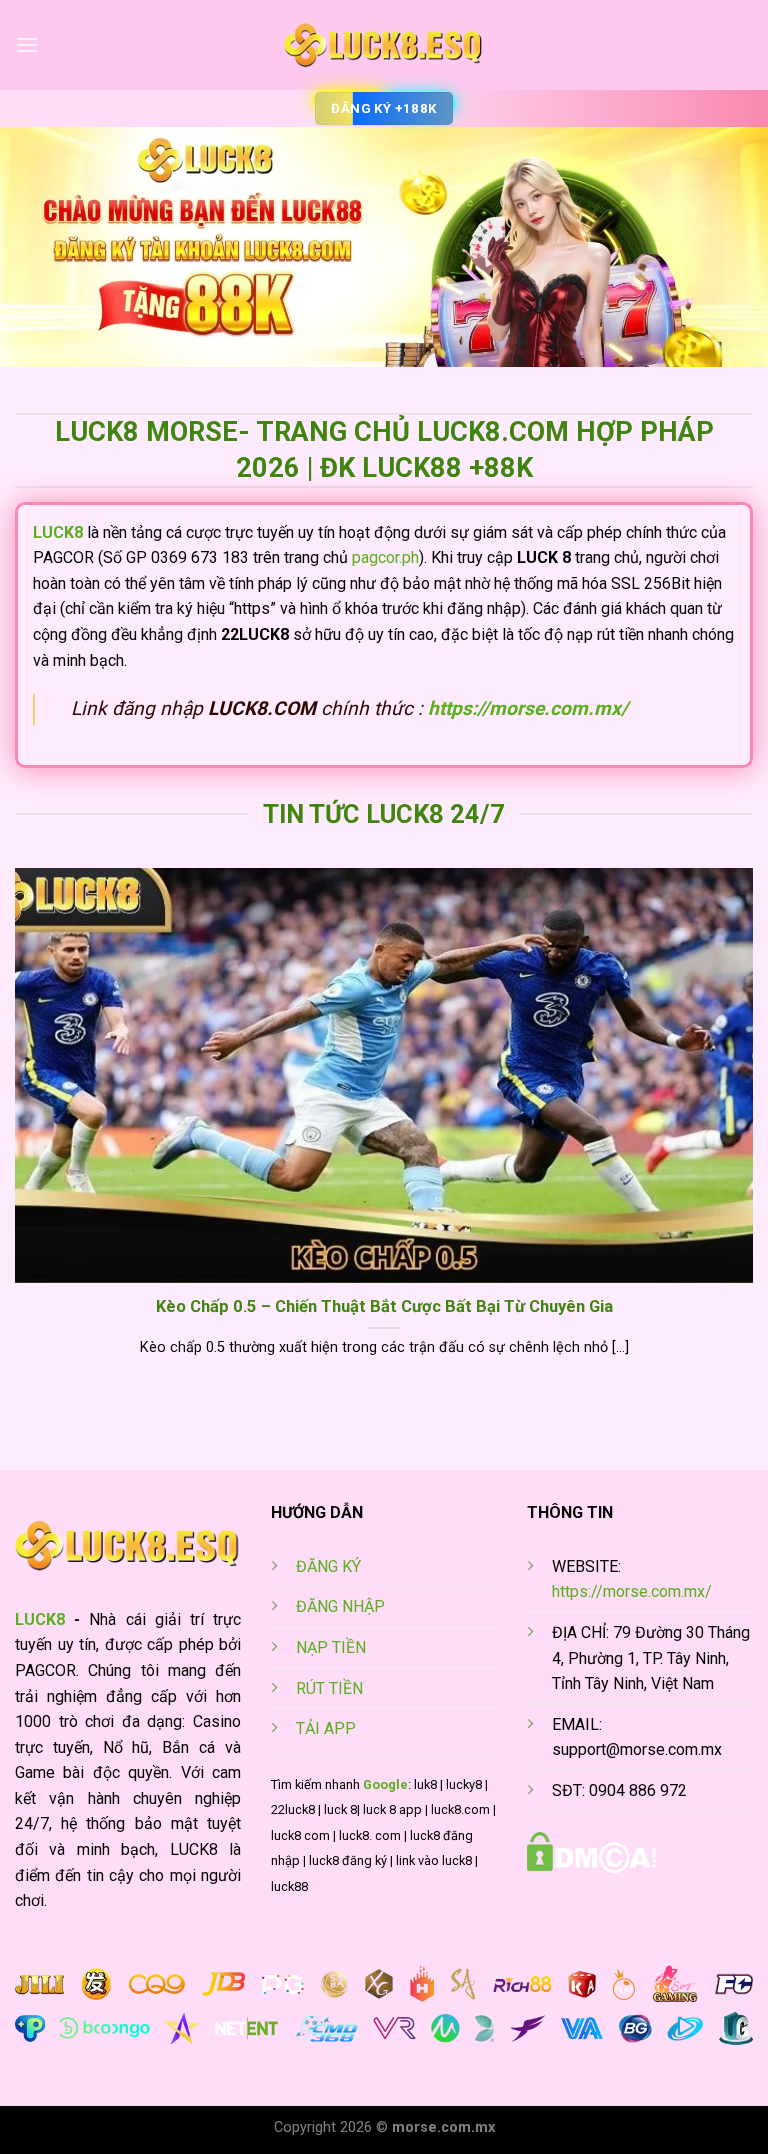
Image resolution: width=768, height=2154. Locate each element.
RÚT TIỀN (329, 1688)
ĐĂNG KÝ (328, 1566)
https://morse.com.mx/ (528, 708)
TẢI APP (326, 1728)
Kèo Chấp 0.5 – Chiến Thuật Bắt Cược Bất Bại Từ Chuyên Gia (384, 1306)
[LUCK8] (384, 45)
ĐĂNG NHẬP (340, 1606)
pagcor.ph (385, 557)
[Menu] (27, 44)
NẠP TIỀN (331, 1647)
